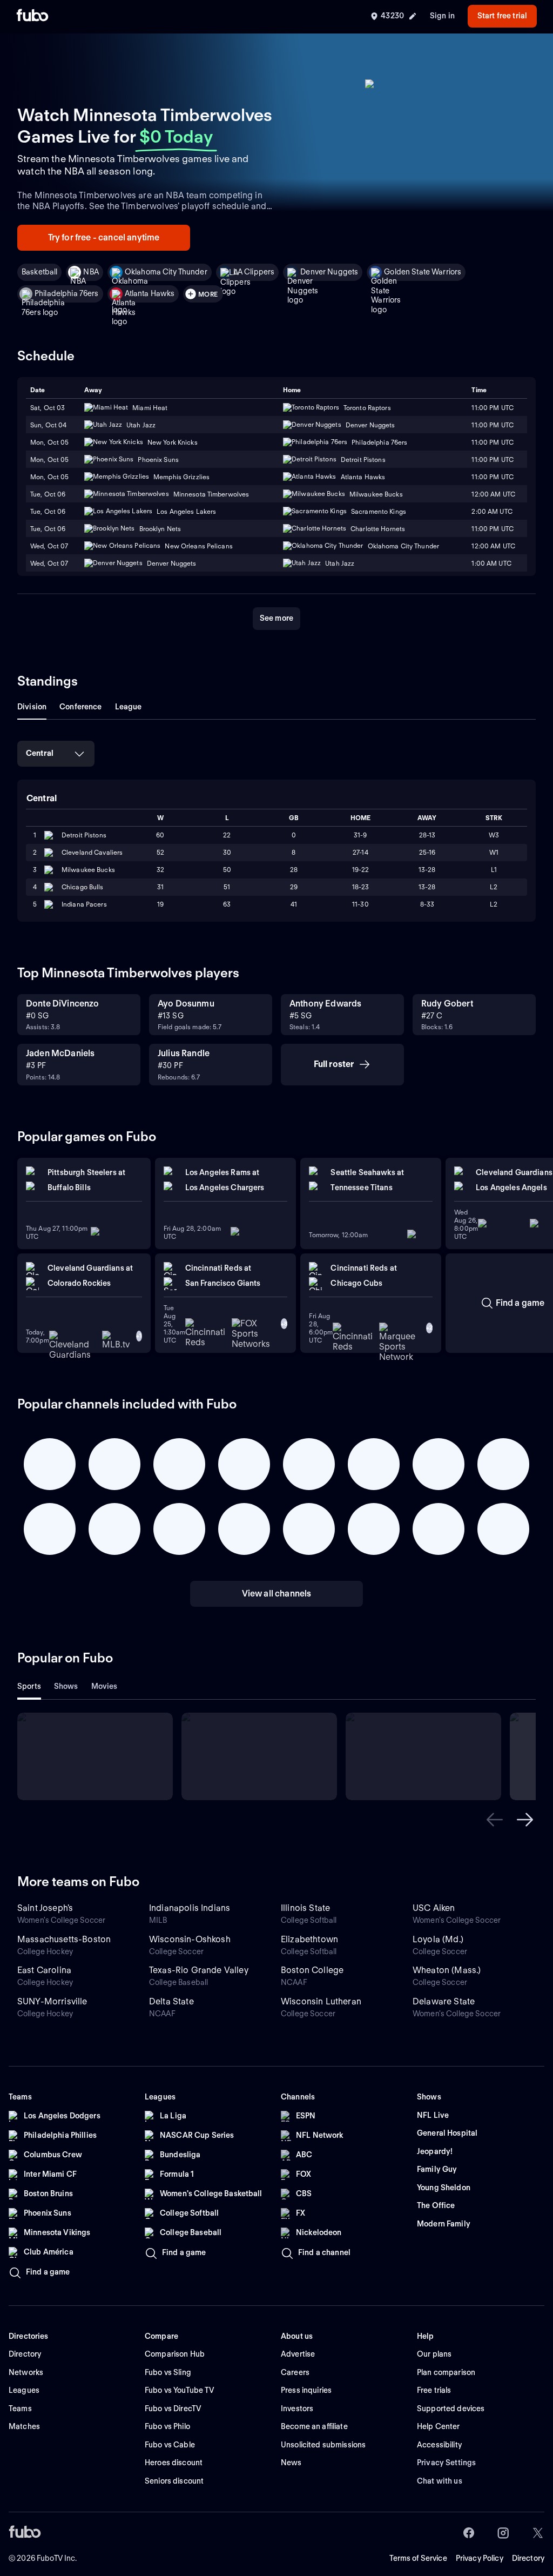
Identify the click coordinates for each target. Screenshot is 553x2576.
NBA (91, 272)
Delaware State (444, 2001)
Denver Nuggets (329, 272)
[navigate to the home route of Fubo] (32, 16)
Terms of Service (418, 2558)
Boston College (312, 1970)
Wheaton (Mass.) (447, 1970)
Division (32, 707)
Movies (104, 1686)
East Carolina (44, 1970)
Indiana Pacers (84, 904)
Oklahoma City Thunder (166, 272)
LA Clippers (254, 272)
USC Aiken (434, 1908)
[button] (495, 1820)
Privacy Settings (446, 2463)
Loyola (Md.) (438, 1939)
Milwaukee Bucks (88, 870)
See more (276, 618)
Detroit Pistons (84, 835)
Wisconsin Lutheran (321, 2001)
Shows (66, 1686)
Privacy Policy (480, 2558)
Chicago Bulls (83, 887)
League (129, 707)
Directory (528, 2558)
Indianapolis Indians (190, 1908)
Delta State (171, 2001)
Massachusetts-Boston (64, 1939)
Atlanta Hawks (150, 293)
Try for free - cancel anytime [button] (104, 237)
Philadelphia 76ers (67, 293)
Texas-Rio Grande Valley (199, 1970)
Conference (80, 707)
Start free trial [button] (502, 16)
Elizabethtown (309, 1939)
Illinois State (305, 1908)
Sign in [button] (442, 16)
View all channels (277, 1594)
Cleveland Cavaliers (92, 852)
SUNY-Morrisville (52, 2001)
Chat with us (440, 2481)
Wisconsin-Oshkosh (190, 1939)
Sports (29, 1686)
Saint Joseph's (45, 1908)
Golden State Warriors (423, 272)
